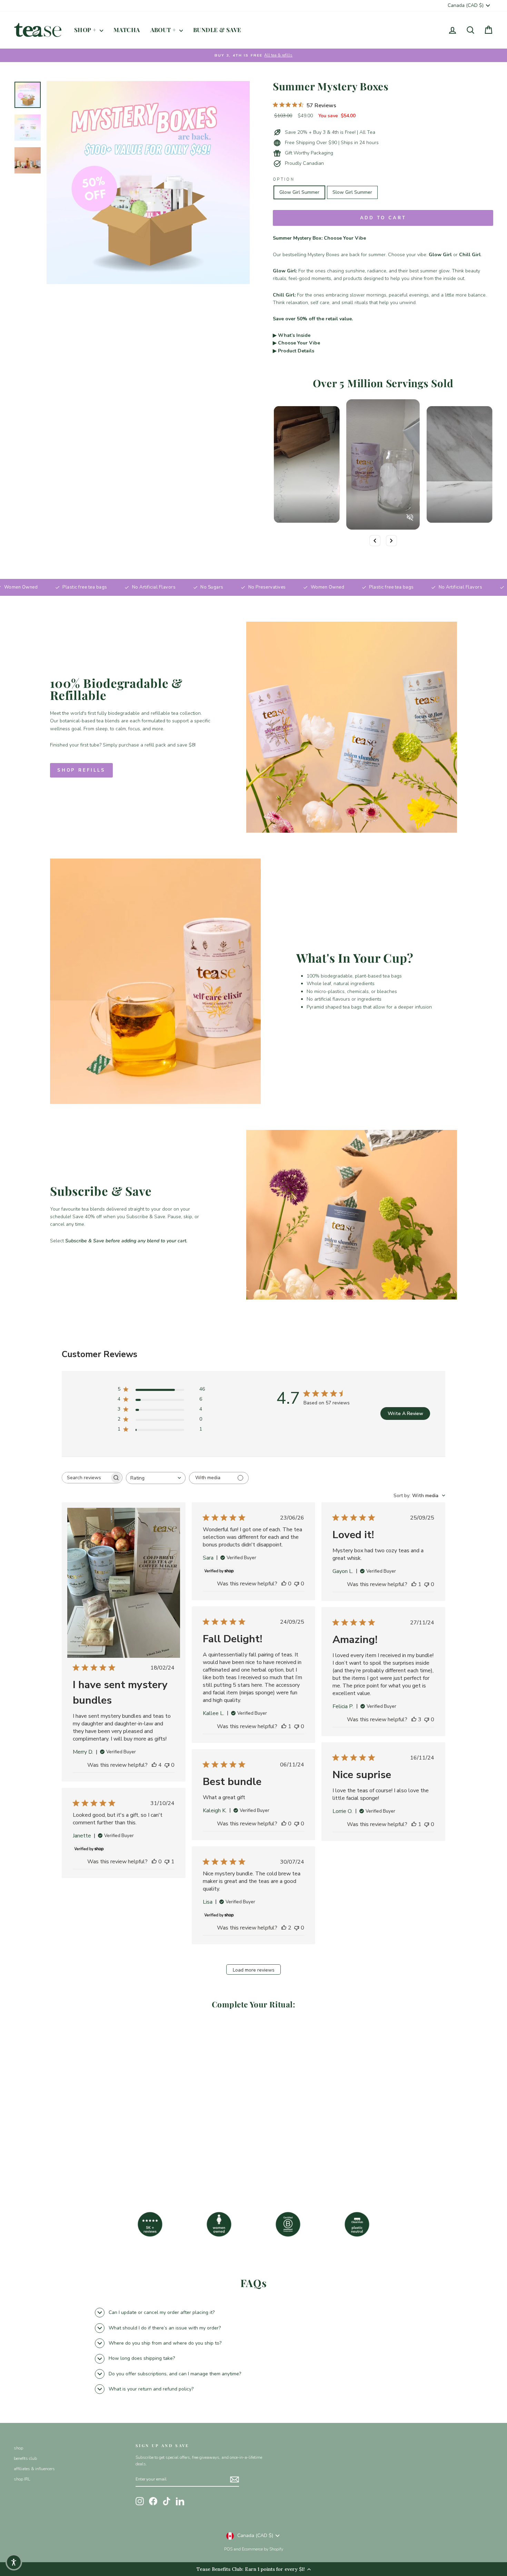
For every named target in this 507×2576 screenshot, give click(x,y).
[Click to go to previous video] (375, 541)
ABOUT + (164, 30)
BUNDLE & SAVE (217, 30)
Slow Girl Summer (352, 192)
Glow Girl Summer (299, 192)
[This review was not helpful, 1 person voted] (167, 1862)
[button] (14, 2562)
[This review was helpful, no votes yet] (284, 1584)
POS (228, 2549)
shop (18, 2448)
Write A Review (405, 1414)
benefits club (25, 2458)
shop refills (81, 770)
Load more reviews (254, 1970)
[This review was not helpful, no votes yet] (167, 1765)
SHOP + (86, 30)
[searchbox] (86, 1478)
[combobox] (156, 1478)
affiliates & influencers (34, 2469)
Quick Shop (71, 2132)
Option (284, 179)
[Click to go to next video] (391, 541)
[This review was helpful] (154, 1765)
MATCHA (127, 30)
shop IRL (22, 2479)
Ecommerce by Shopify (262, 2549)
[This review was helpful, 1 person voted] (414, 1584)
